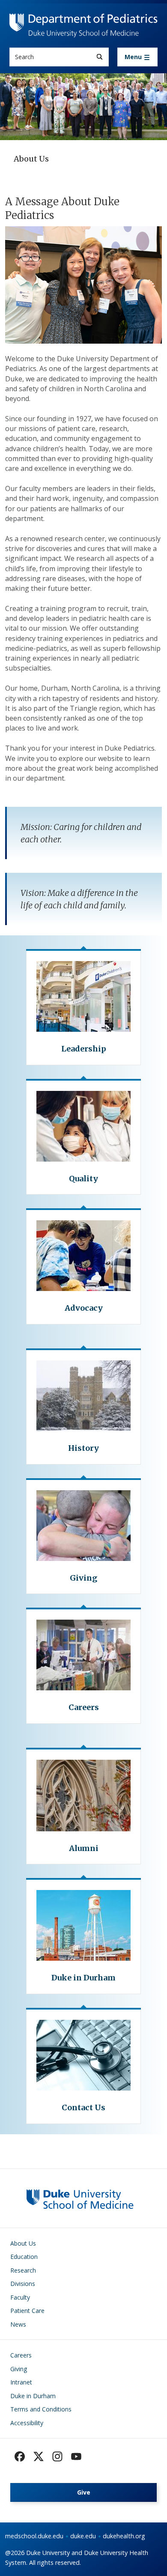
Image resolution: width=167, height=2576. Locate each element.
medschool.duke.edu (34, 2536)
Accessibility (27, 2423)
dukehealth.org (124, 2536)
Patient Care (27, 2311)
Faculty (20, 2297)
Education (24, 2257)
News (18, 2324)
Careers (21, 2355)
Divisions (23, 2284)
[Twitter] (39, 2456)
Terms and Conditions (41, 2409)
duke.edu (83, 2536)
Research (23, 2270)
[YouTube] (76, 2456)
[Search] (100, 57)
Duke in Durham (33, 2396)
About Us (23, 2243)
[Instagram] (57, 2456)
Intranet (21, 2382)
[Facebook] (20, 2456)
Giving (19, 2369)
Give (84, 2492)
